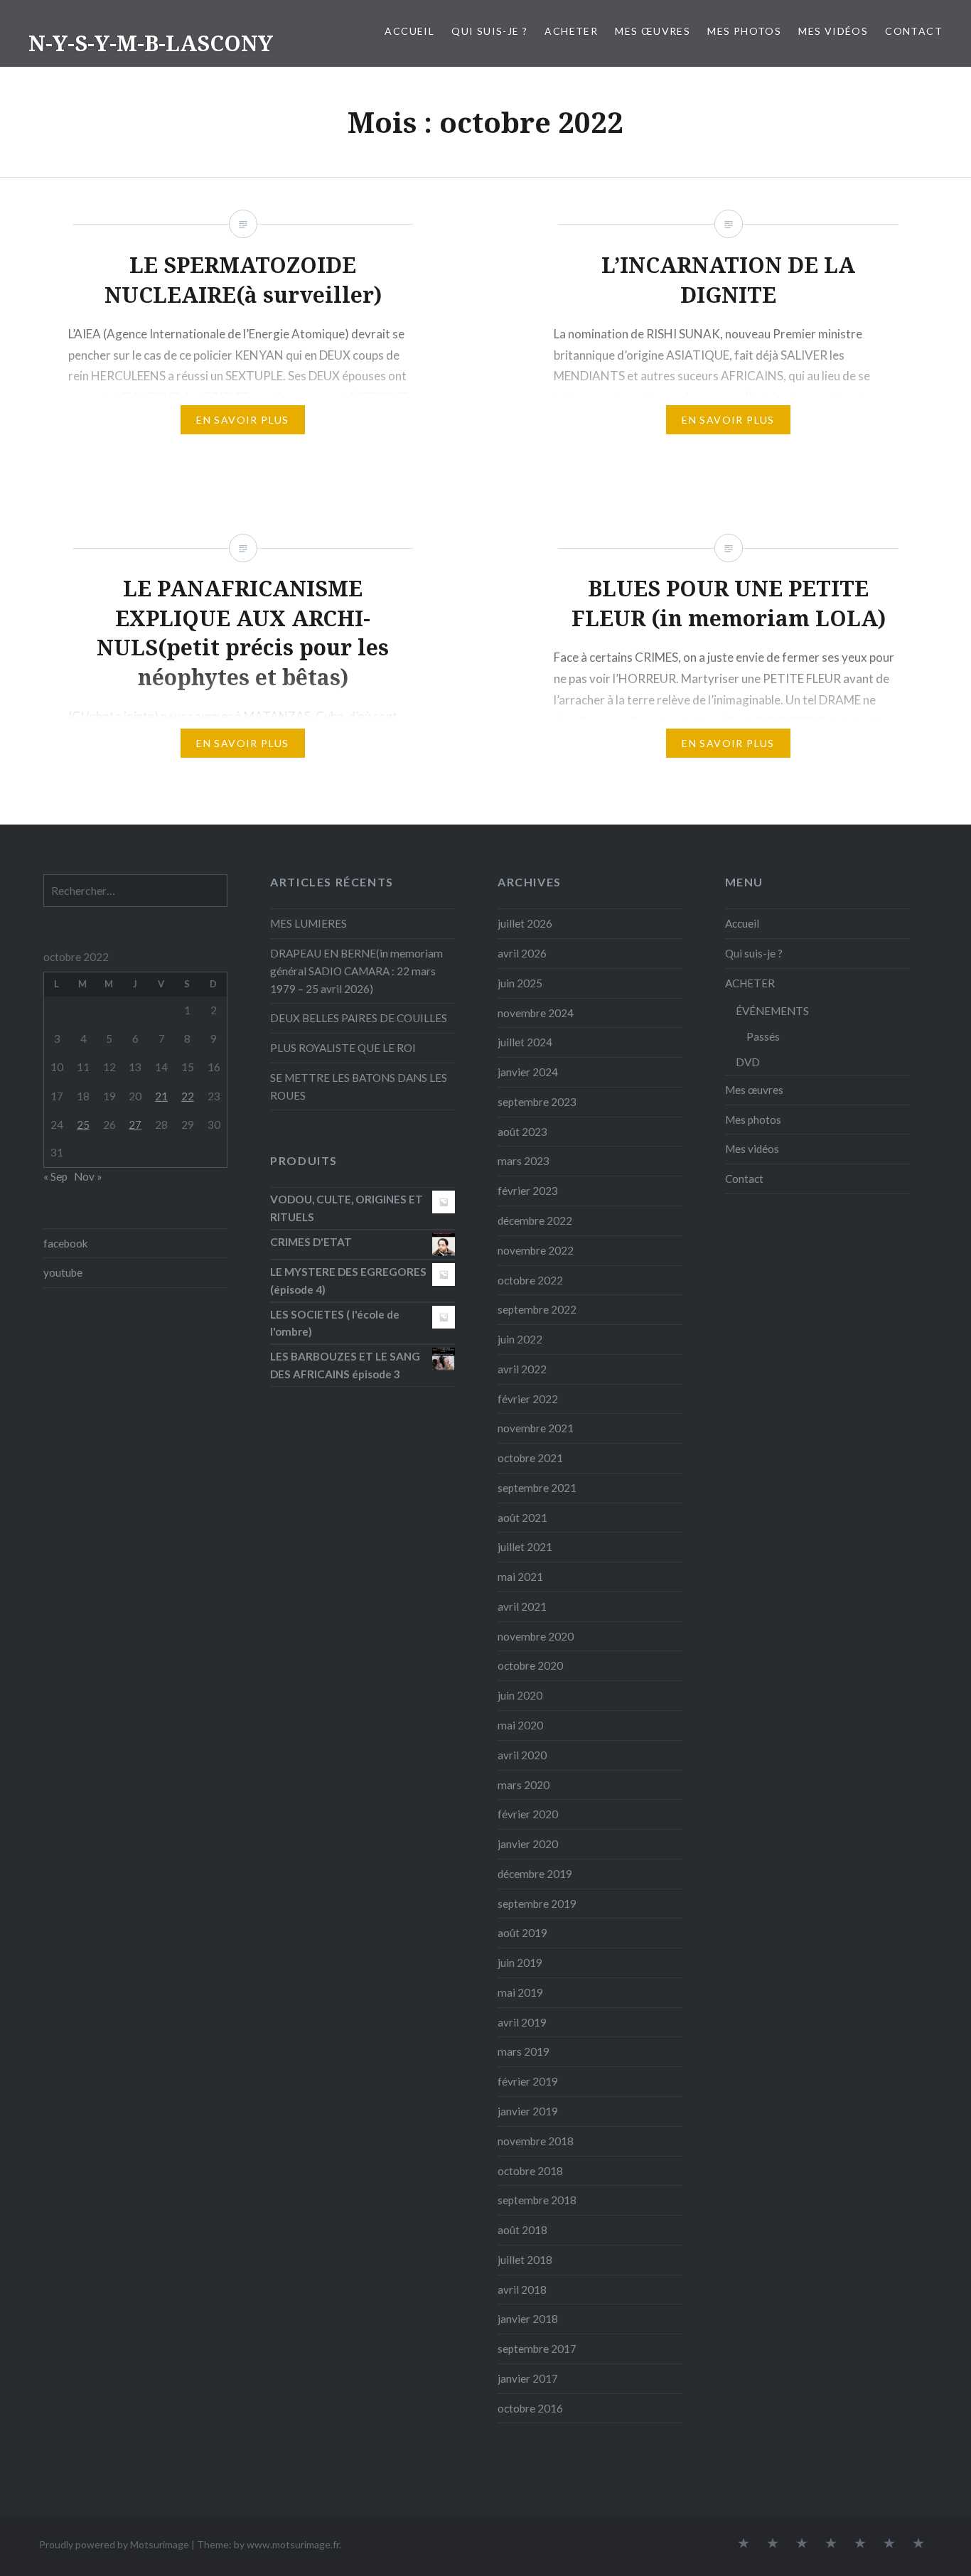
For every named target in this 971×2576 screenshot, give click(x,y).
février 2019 (528, 2081)
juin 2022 (520, 1339)
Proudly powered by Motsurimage (114, 2544)
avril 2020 (522, 1755)
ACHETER (571, 31)
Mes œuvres (653, 31)
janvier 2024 (528, 1072)
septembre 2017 (537, 2349)
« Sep (55, 1176)
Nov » (88, 1176)
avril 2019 (522, 2022)
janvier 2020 (528, 1844)
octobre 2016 (530, 2408)
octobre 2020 (530, 1665)
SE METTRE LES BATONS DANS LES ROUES (359, 1086)
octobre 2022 (530, 1280)
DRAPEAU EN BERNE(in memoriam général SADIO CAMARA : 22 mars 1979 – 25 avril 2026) (356, 971)
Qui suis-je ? (489, 31)
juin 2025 (520, 983)
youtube (63, 1272)
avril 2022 (522, 1369)
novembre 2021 (536, 1428)
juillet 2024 (525, 1042)
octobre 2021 (530, 1458)
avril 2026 (522, 953)
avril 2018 (522, 2290)
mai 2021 (520, 1577)
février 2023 (528, 1191)
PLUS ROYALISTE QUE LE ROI (343, 1048)
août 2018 (522, 2230)
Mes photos (744, 31)
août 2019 (522, 1933)
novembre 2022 (536, 1250)
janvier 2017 (528, 2378)
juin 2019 (520, 1963)
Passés (763, 1036)
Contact (914, 31)
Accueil (409, 31)
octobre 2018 (530, 2171)
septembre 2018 (537, 2200)
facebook (66, 1243)
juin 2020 (520, 1695)
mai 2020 (520, 1725)
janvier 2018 (528, 2319)
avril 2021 (522, 1606)
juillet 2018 (525, 2260)
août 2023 (522, 1132)
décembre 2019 (535, 1874)
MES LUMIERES (309, 923)
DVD (748, 1062)
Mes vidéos (833, 31)
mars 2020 (524, 1785)
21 (161, 1096)
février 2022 (528, 1399)
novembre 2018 (536, 2141)
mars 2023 (524, 1161)
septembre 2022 (537, 1309)
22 (188, 1096)
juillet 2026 (525, 923)
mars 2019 (524, 2051)
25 (83, 1125)
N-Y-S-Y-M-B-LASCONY (151, 43)
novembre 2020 (536, 1636)
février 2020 (528, 1814)
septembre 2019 (537, 1904)
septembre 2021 (537, 1488)
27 (135, 1125)
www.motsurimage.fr (293, 2544)
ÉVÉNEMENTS (772, 1011)
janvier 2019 (528, 2111)
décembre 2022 (535, 1220)
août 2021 (522, 1518)
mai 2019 (520, 1992)
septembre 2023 (537, 1102)
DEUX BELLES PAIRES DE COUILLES (359, 1018)
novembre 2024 (536, 1013)
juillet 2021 (525, 1547)
